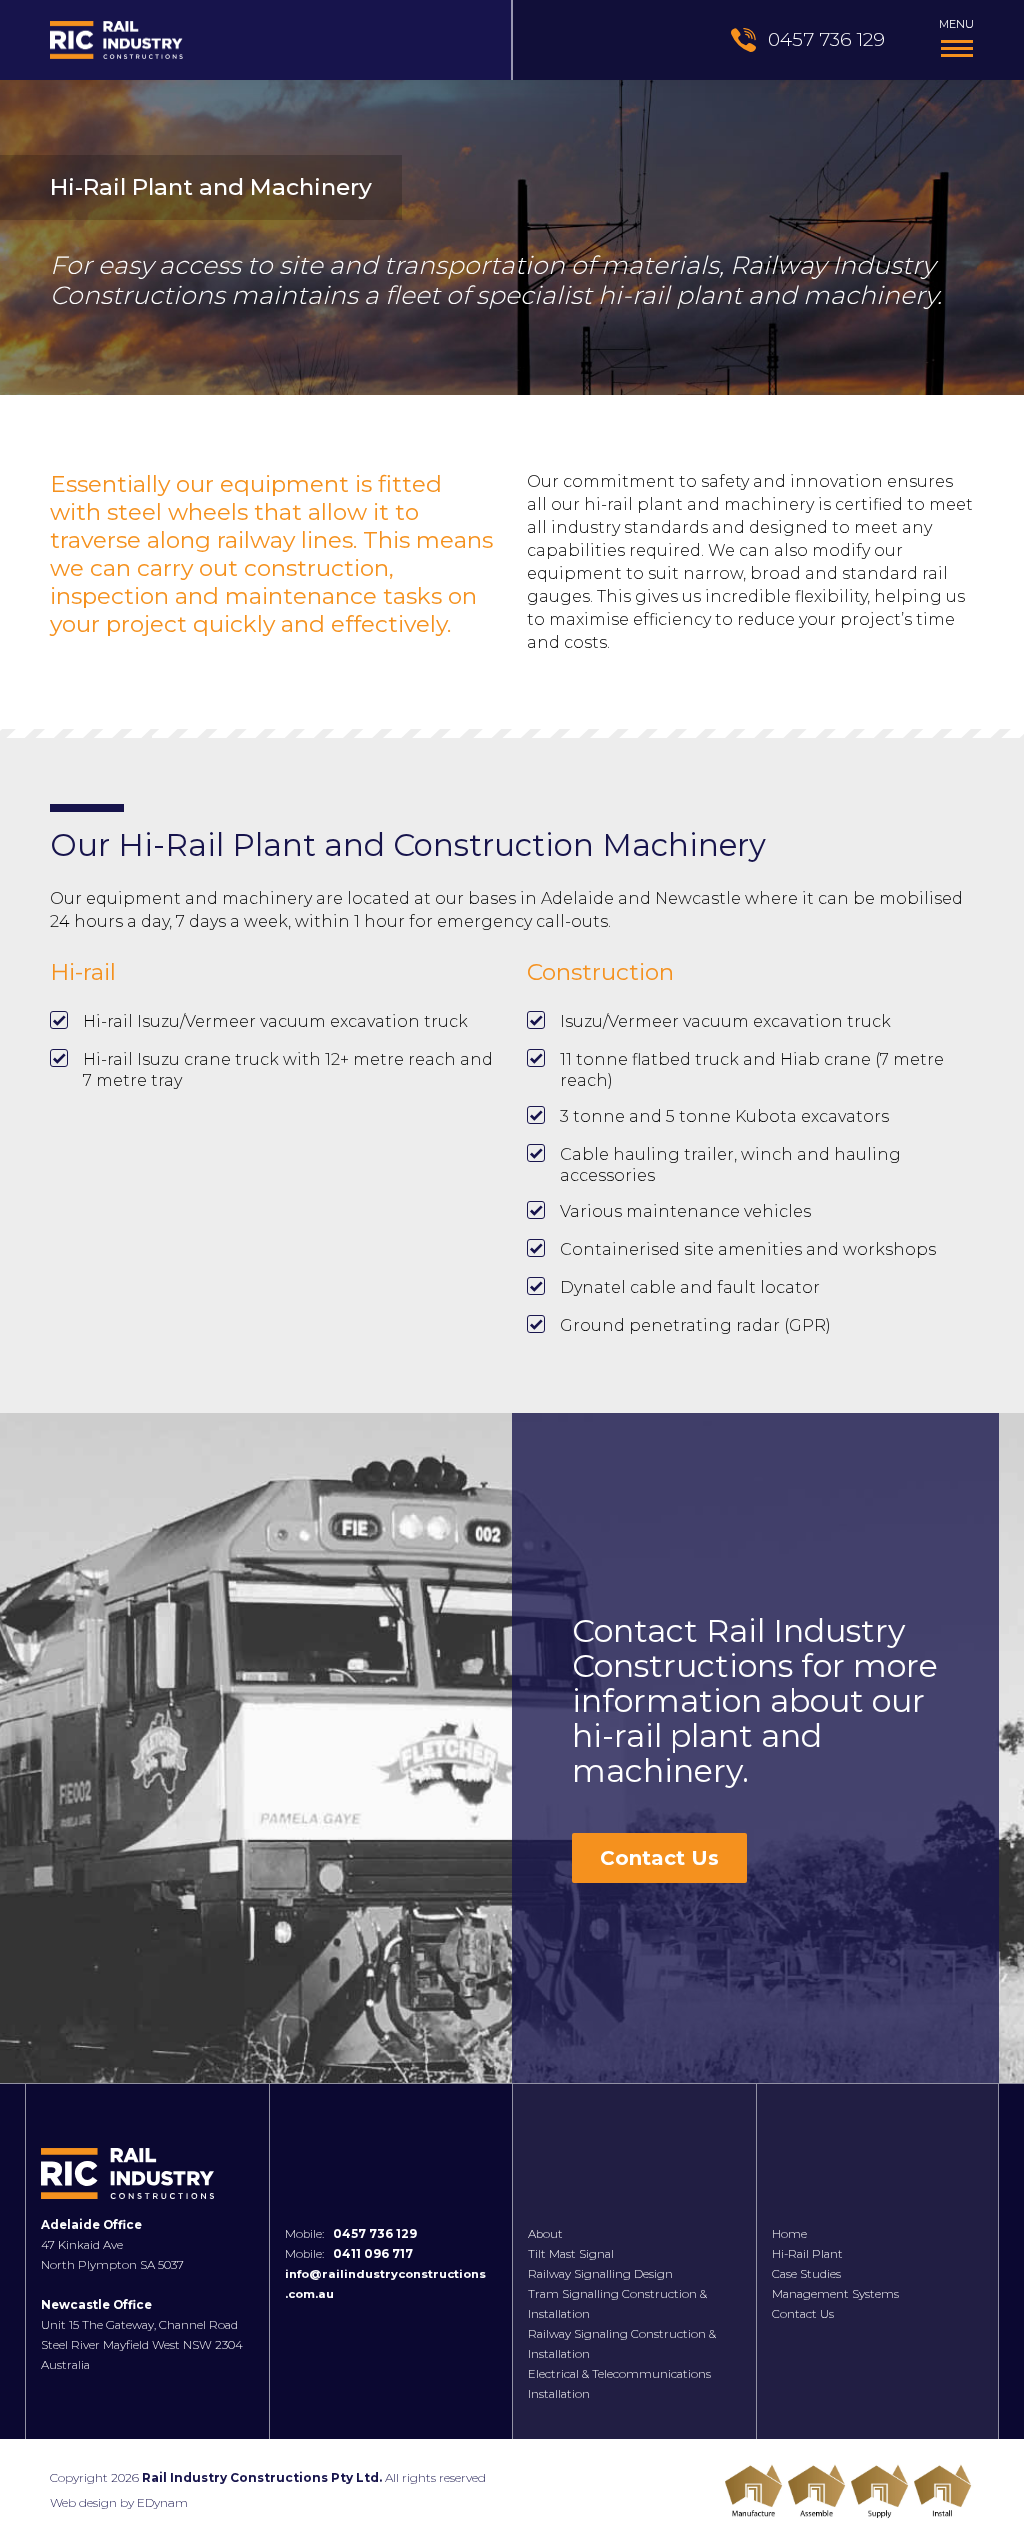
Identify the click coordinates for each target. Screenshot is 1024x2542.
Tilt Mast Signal (571, 2254)
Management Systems (835, 2294)
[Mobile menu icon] (957, 48)
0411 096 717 (373, 2254)
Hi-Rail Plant (807, 2254)
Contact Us (659, 1858)
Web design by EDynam (119, 2502)
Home (789, 2234)
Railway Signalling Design (600, 2274)
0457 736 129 (375, 2234)
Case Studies (806, 2274)
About (545, 2234)
